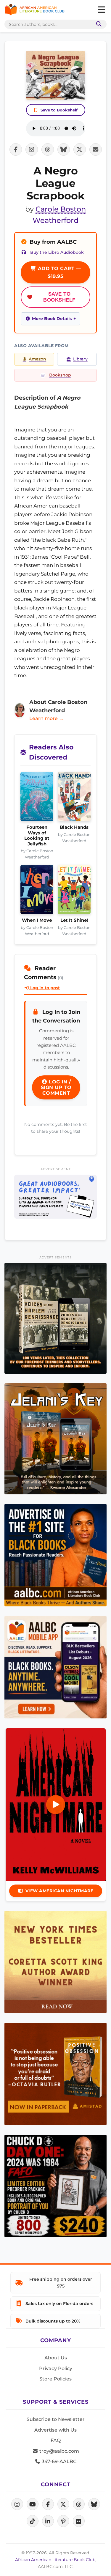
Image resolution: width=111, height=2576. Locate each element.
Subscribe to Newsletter (56, 2419)
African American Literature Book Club (55, 2560)
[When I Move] (37, 891)
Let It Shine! (74, 920)
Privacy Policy (56, 2368)
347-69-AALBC (58, 2461)
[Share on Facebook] (16, 149)
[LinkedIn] (48, 2521)
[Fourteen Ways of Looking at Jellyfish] (37, 798)
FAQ (56, 2440)
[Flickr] (79, 2521)
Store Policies (55, 2379)
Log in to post (44, 988)
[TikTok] (33, 2521)
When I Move (37, 920)
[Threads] (79, 2504)
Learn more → (46, 718)
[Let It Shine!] (74, 891)
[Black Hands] (74, 798)
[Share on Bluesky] (64, 149)
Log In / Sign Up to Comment (56, 1087)
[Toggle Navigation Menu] (101, 10)
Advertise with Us (55, 2430)
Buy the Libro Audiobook (57, 252)
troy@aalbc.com (59, 2451)
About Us (56, 2358)
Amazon (37, 359)
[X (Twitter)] (63, 2504)
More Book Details (52, 319)
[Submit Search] (98, 24)
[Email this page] (96, 149)
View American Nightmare (59, 1891)
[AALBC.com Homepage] (34, 10)
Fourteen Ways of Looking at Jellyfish (37, 835)
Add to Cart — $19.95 (58, 272)
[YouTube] (33, 2504)
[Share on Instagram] (32, 149)
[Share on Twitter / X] (80, 149)
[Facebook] (48, 2504)
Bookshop (60, 375)
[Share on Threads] (48, 149)
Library (80, 359)
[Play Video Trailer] (56, 1805)
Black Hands (74, 827)
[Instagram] (17, 2504)
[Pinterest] (63, 2521)
